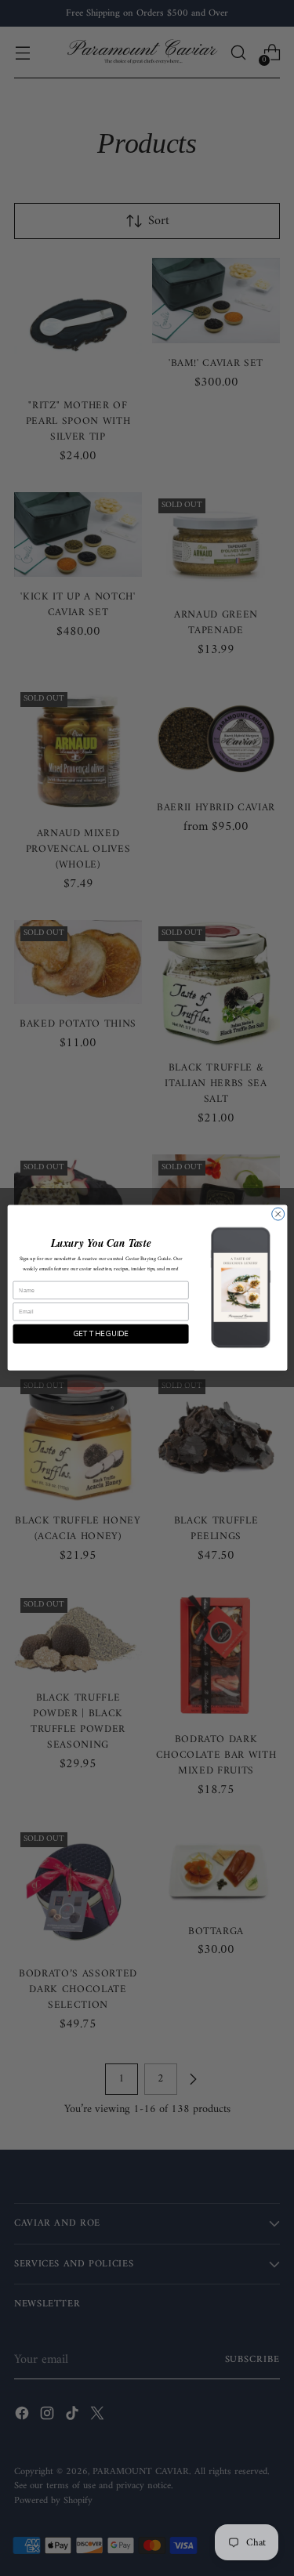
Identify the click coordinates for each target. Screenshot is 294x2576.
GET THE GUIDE (100, 1334)
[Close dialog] (278, 1214)
